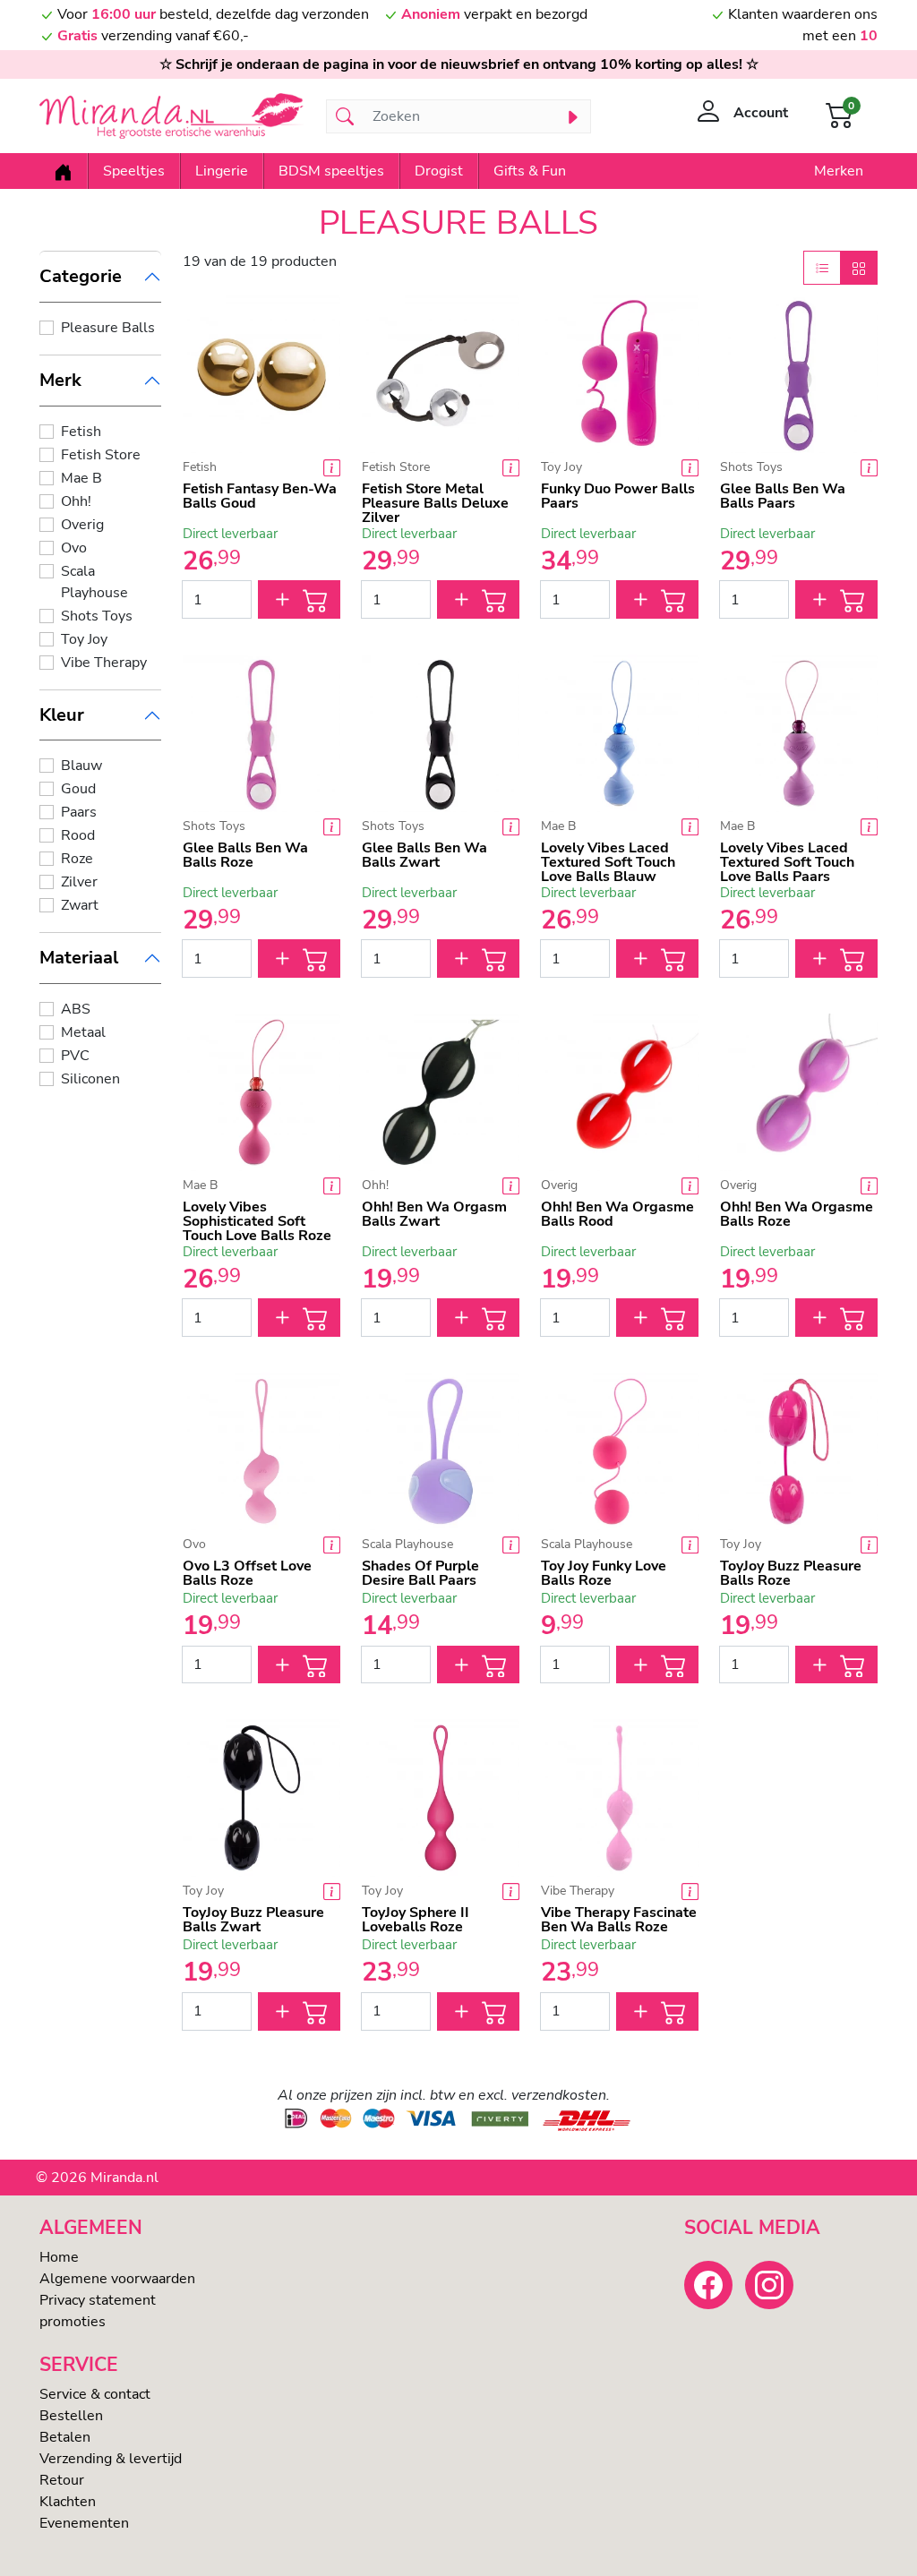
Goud (78, 789)
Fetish (81, 432)
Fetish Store (101, 455)
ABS (76, 1009)
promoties (73, 2322)
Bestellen (71, 2416)
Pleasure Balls (108, 328)
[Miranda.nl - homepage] (172, 116)
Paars (79, 812)
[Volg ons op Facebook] (708, 2285)
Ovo (74, 548)
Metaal (83, 1032)
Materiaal (79, 958)
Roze (77, 859)
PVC (75, 1056)
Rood (78, 835)
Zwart (80, 905)
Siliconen (90, 1079)
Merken (839, 171)
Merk (60, 380)
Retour (62, 2480)
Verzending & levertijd (111, 2459)
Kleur (62, 715)
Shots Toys (97, 616)
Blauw (81, 766)
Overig (82, 525)
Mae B (81, 478)
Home (59, 2257)
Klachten (68, 2502)
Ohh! (76, 501)
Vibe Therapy (104, 663)
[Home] (63, 171)
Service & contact (95, 2394)
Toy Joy (84, 639)
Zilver (79, 882)
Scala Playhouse (94, 582)
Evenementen (84, 2523)
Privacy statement (98, 2300)
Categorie (81, 276)
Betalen (65, 2437)
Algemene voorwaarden (117, 2279)
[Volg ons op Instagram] (769, 2285)
